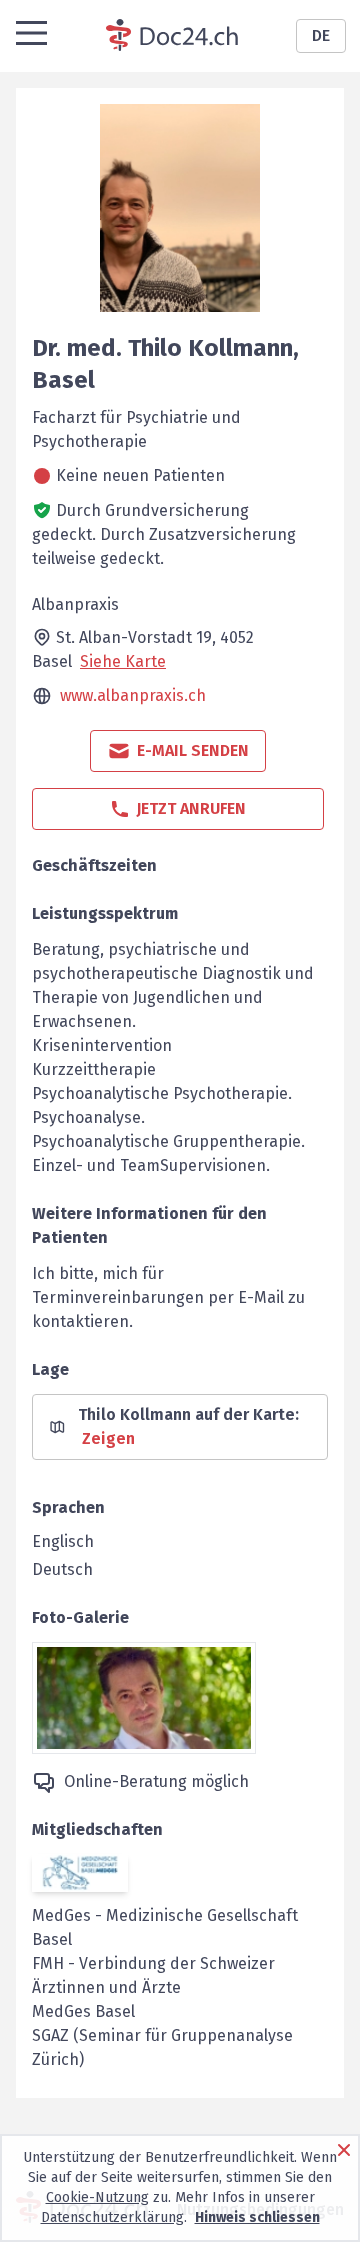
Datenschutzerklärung (112, 2217)
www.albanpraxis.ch (133, 695)
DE (321, 35)
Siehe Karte (123, 661)
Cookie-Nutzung (97, 2197)
